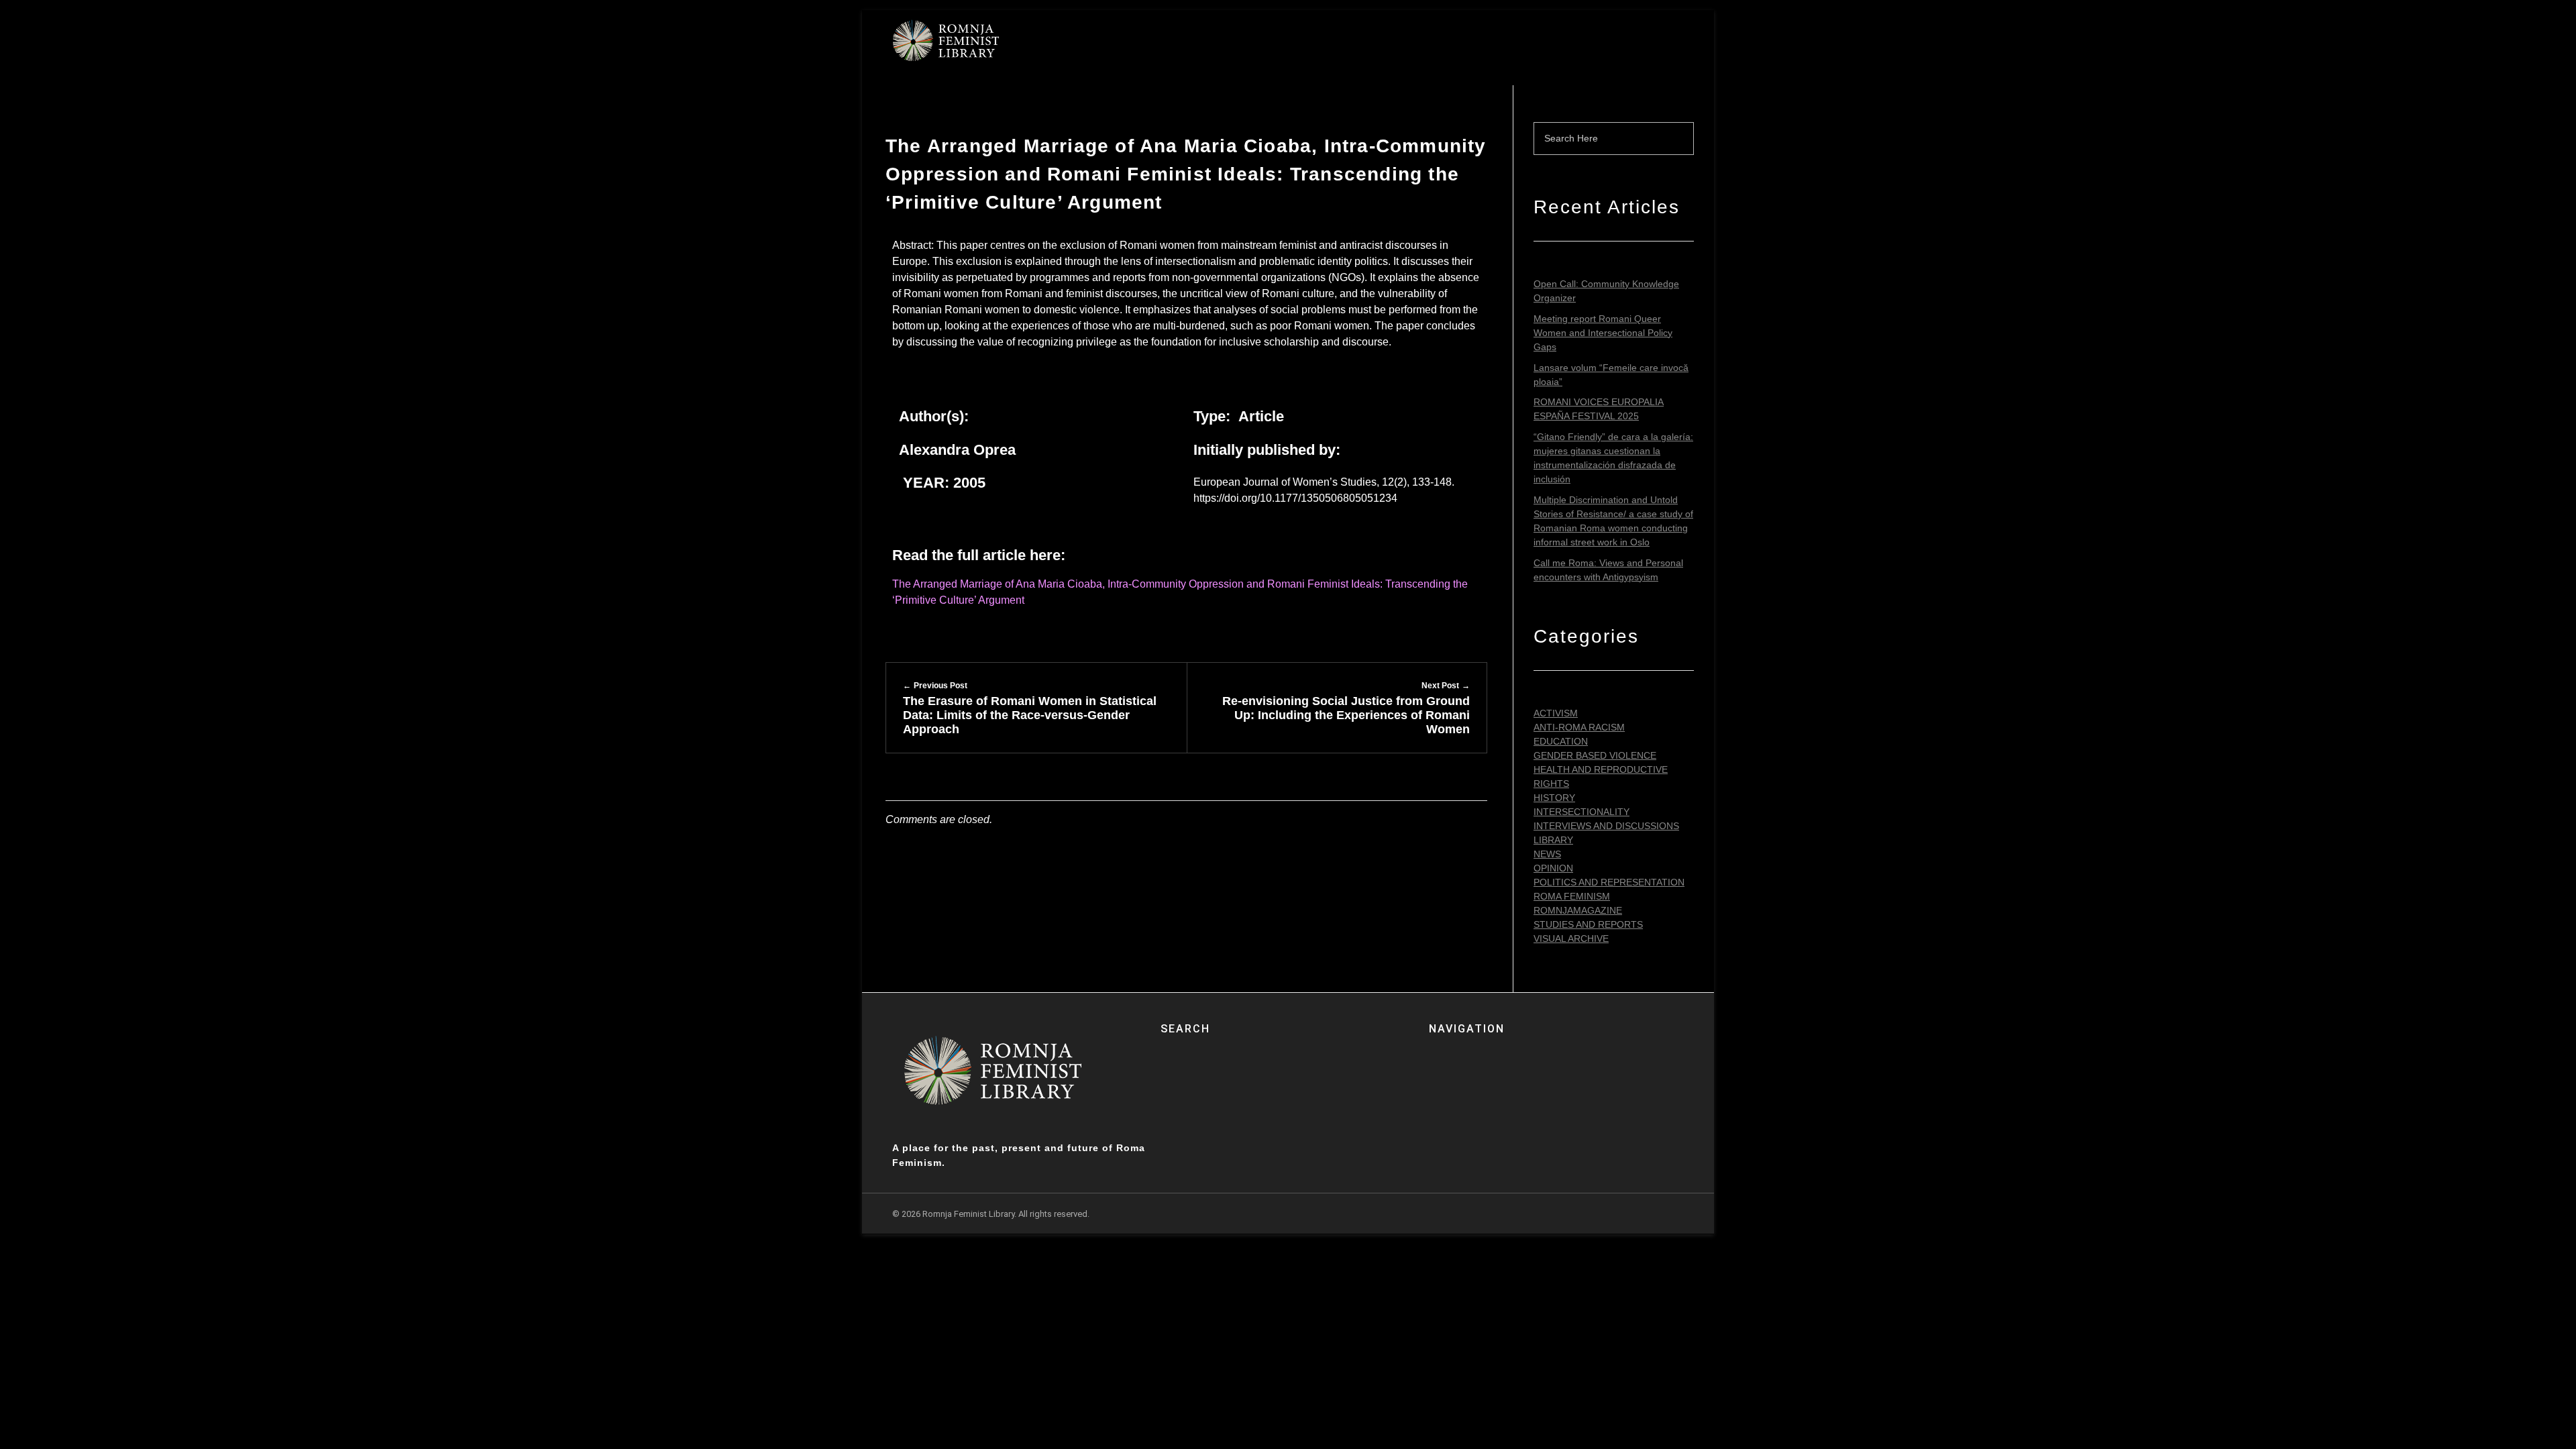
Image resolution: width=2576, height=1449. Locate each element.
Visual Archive (1571, 938)
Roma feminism (1572, 896)
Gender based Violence (1595, 755)
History (1554, 798)
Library (1553, 840)
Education (1561, 741)
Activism (1556, 713)
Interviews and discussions (1606, 826)
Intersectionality (1581, 812)
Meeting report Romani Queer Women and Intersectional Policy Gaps (1603, 333)
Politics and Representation (1609, 882)
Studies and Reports (1588, 924)
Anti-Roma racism (1579, 727)
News (1547, 854)
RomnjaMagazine (1578, 910)
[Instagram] (1673, 1214)
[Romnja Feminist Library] (946, 40)
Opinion (1553, 868)
